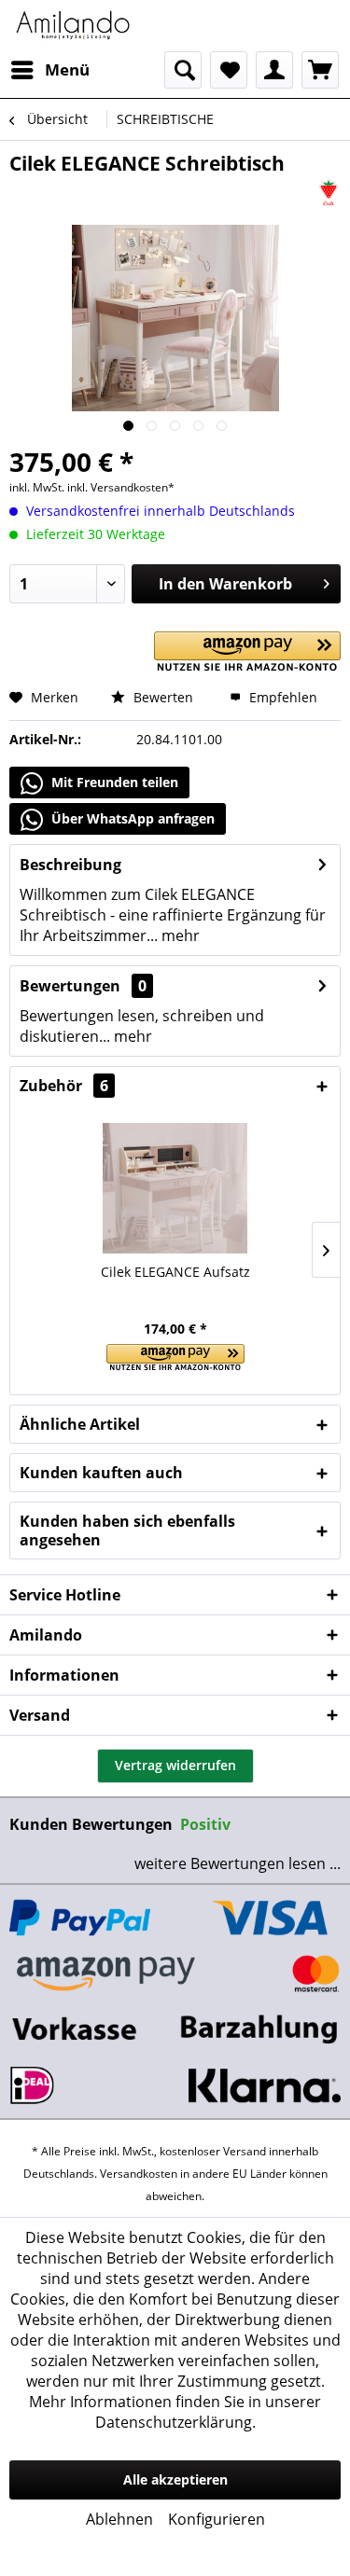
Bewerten (161, 697)
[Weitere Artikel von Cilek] (329, 193)
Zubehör (64, 1086)
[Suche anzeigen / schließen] (183, 70)
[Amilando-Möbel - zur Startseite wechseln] (73, 26)
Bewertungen (70, 986)
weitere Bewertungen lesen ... (238, 1863)
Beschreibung (70, 865)
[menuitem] (49, 70)
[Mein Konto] (274, 70)
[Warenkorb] (320, 70)
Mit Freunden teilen (113, 782)
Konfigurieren (217, 2519)
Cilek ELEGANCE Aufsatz (175, 1272)
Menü (67, 69)
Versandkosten (139, 2174)
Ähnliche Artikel (80, 1424)
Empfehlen (281, 697)
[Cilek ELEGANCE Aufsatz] (175, 1188)
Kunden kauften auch (101, 1473)
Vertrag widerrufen (175, 1765)
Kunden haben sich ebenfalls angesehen (127, 1530)
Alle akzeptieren (175, 2479)
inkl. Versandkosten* (121, 487)
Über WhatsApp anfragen (131, 818)
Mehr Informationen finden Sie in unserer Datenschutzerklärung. (175, 2412)
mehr (179, 935)
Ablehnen (119, 2519)
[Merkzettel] (229, 70)
